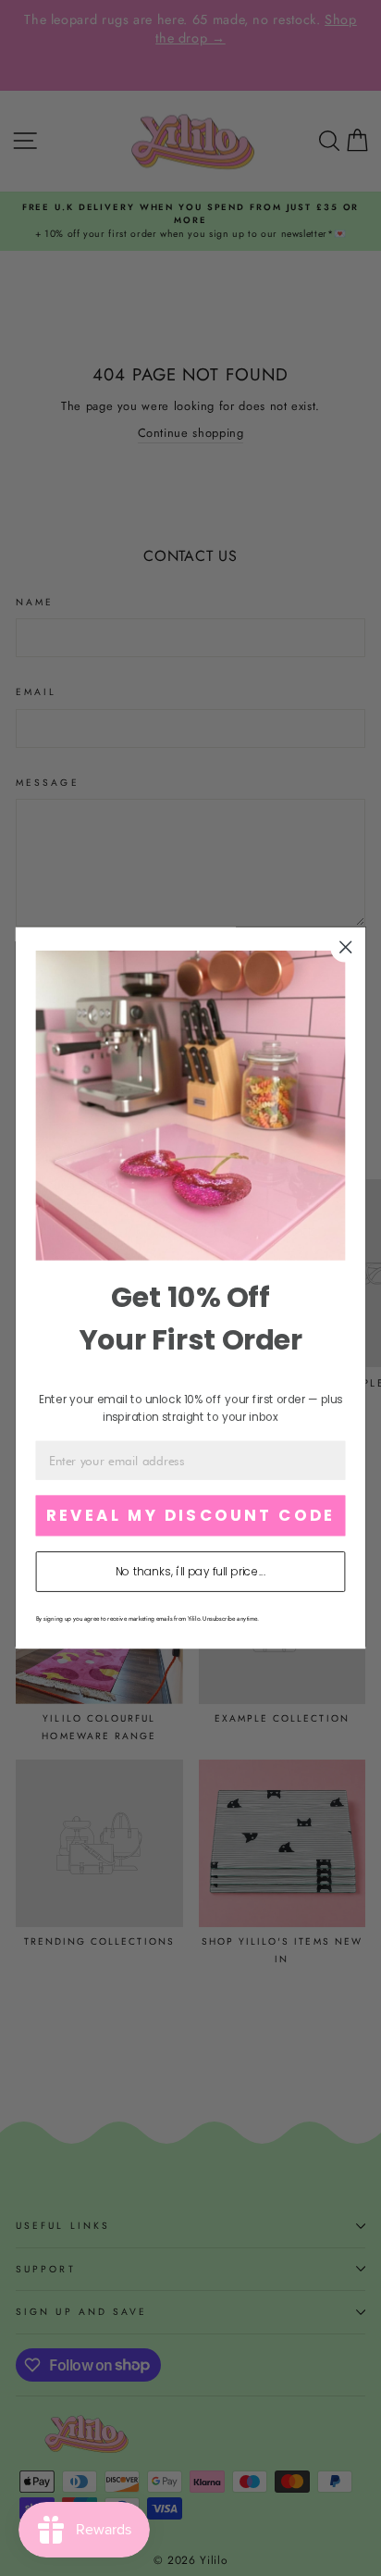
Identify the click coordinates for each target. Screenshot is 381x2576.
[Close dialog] (345, 947)
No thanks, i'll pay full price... (190, 1572)
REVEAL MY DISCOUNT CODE (190, 1516)
